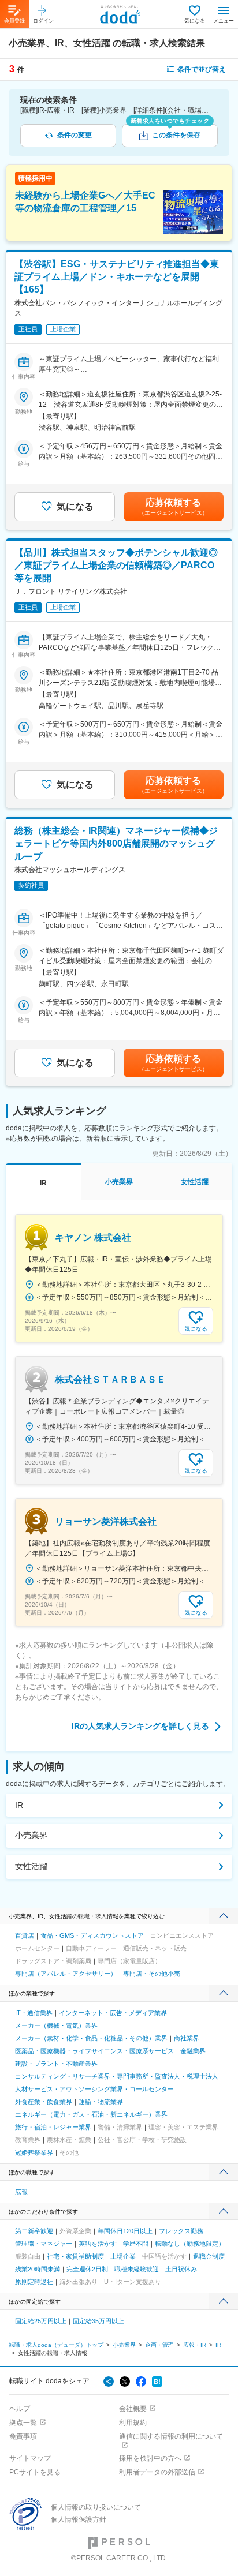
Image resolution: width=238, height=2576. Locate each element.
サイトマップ (30, 2458)
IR (19, 1805)
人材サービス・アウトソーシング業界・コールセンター (94, 2089)
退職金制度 (209, 2256)
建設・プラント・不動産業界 (56, 2064)
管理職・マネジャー (44, 2244)
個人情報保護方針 (79, 2519)
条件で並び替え (202, 69)
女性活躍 (31, 1866)
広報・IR (195, 2345)
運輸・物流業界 (101, 2102)
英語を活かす (98, 2244)
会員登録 (14, 21)
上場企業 (123, 2256)
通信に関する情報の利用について (171, 2436)
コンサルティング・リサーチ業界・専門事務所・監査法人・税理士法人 (117, 2076)
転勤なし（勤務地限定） (190, 2244)
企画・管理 (159, 2345)
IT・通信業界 (34, 2013)
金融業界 (193, 2051)
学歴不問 (136, 2244)
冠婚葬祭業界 (34, 2152)
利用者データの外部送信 (157, 2472)
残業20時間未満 (38, 2269)
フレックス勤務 (181, 2231)
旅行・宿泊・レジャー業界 (53, 2127)
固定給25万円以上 (41, 2321)
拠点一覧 (23, 2423)
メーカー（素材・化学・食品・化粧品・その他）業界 (91, 2038)
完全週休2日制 (87, 2269)
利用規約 (133, 2423)
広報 (21, 2192)
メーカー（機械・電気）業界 (56, 2025)
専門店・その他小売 (152, 1974)
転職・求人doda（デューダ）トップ (56, 2345)
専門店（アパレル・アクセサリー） (66, 1974)
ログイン (43, 21)
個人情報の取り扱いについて (96, 2507)
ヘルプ (20, 2409)
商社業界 (187, 2038)
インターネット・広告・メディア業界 (113, 2013)
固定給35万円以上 (98, 2321)
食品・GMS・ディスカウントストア (92, 1935)
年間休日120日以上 (125, 2231)
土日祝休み (181, 2269)
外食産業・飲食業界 (44, 2102)
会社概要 (133, 2409)
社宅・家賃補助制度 (75, 2256)
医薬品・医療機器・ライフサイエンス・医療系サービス (94, 2051)
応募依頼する (173, 507)
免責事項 (23, 2436)
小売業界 (31, 1835)
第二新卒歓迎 (34, 2231)
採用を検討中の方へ (150, 2458)
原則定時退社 (34, 2282)
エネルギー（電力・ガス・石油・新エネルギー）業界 (91, 2114)
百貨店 (25, 1935)
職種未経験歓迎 (137, 2269)
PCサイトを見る (35, 2472)
